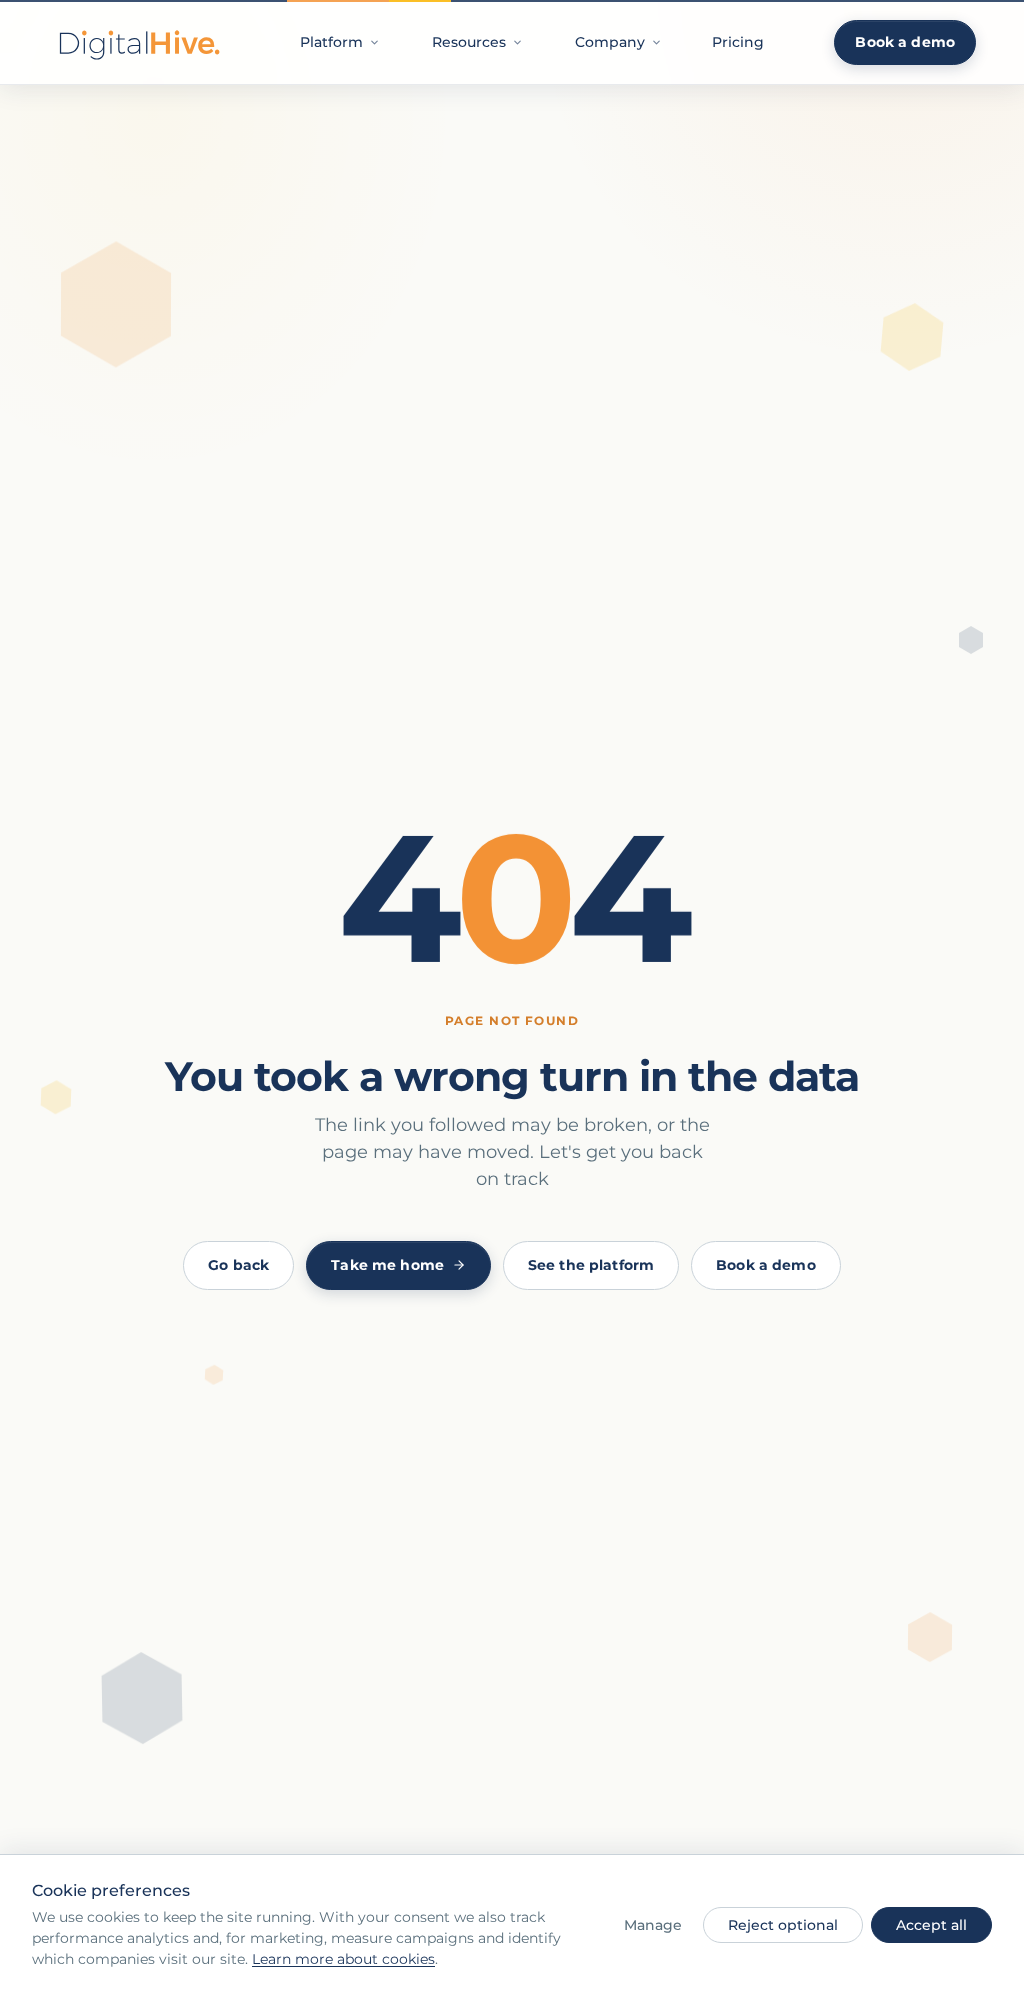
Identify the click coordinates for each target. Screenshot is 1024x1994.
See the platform (591, 1265)
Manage (653, 1925)
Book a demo (905, 42)
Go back (238, 1265)
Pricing (738, 42)
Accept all (931, 1925)
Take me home (387, 1265)
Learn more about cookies (343, 1959)
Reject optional (783, 1925)
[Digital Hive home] (137, 42)
